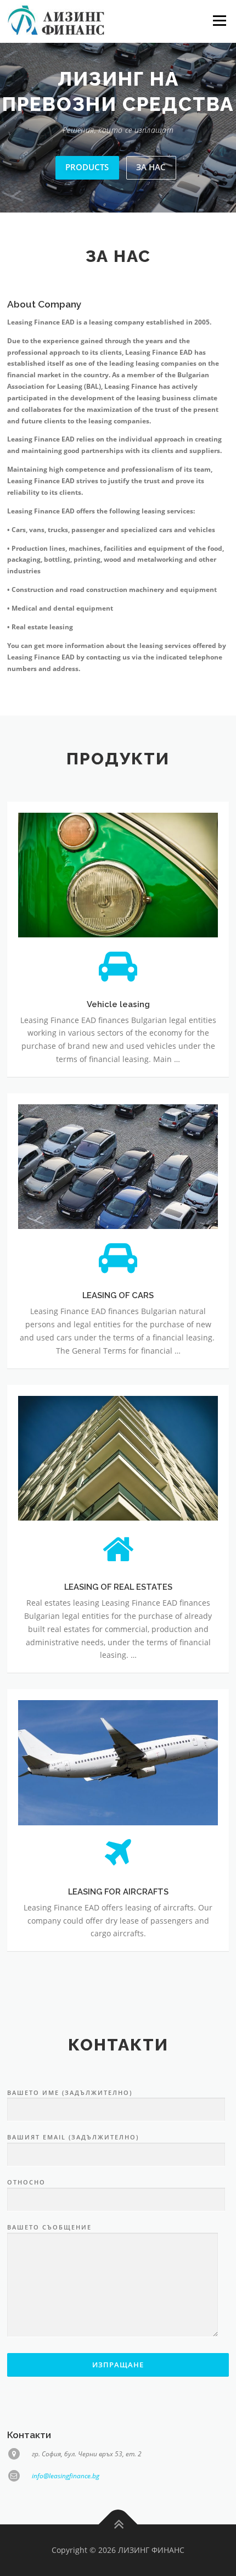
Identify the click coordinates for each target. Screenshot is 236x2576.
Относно (26, 2207)
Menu (218, 21)
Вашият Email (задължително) (73, 2162)
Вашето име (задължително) (70, 2117)
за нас (151, 192)
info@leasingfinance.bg (66, 2500)
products (87, 192)
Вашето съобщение (49, 2252)
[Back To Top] (118, 2550)
